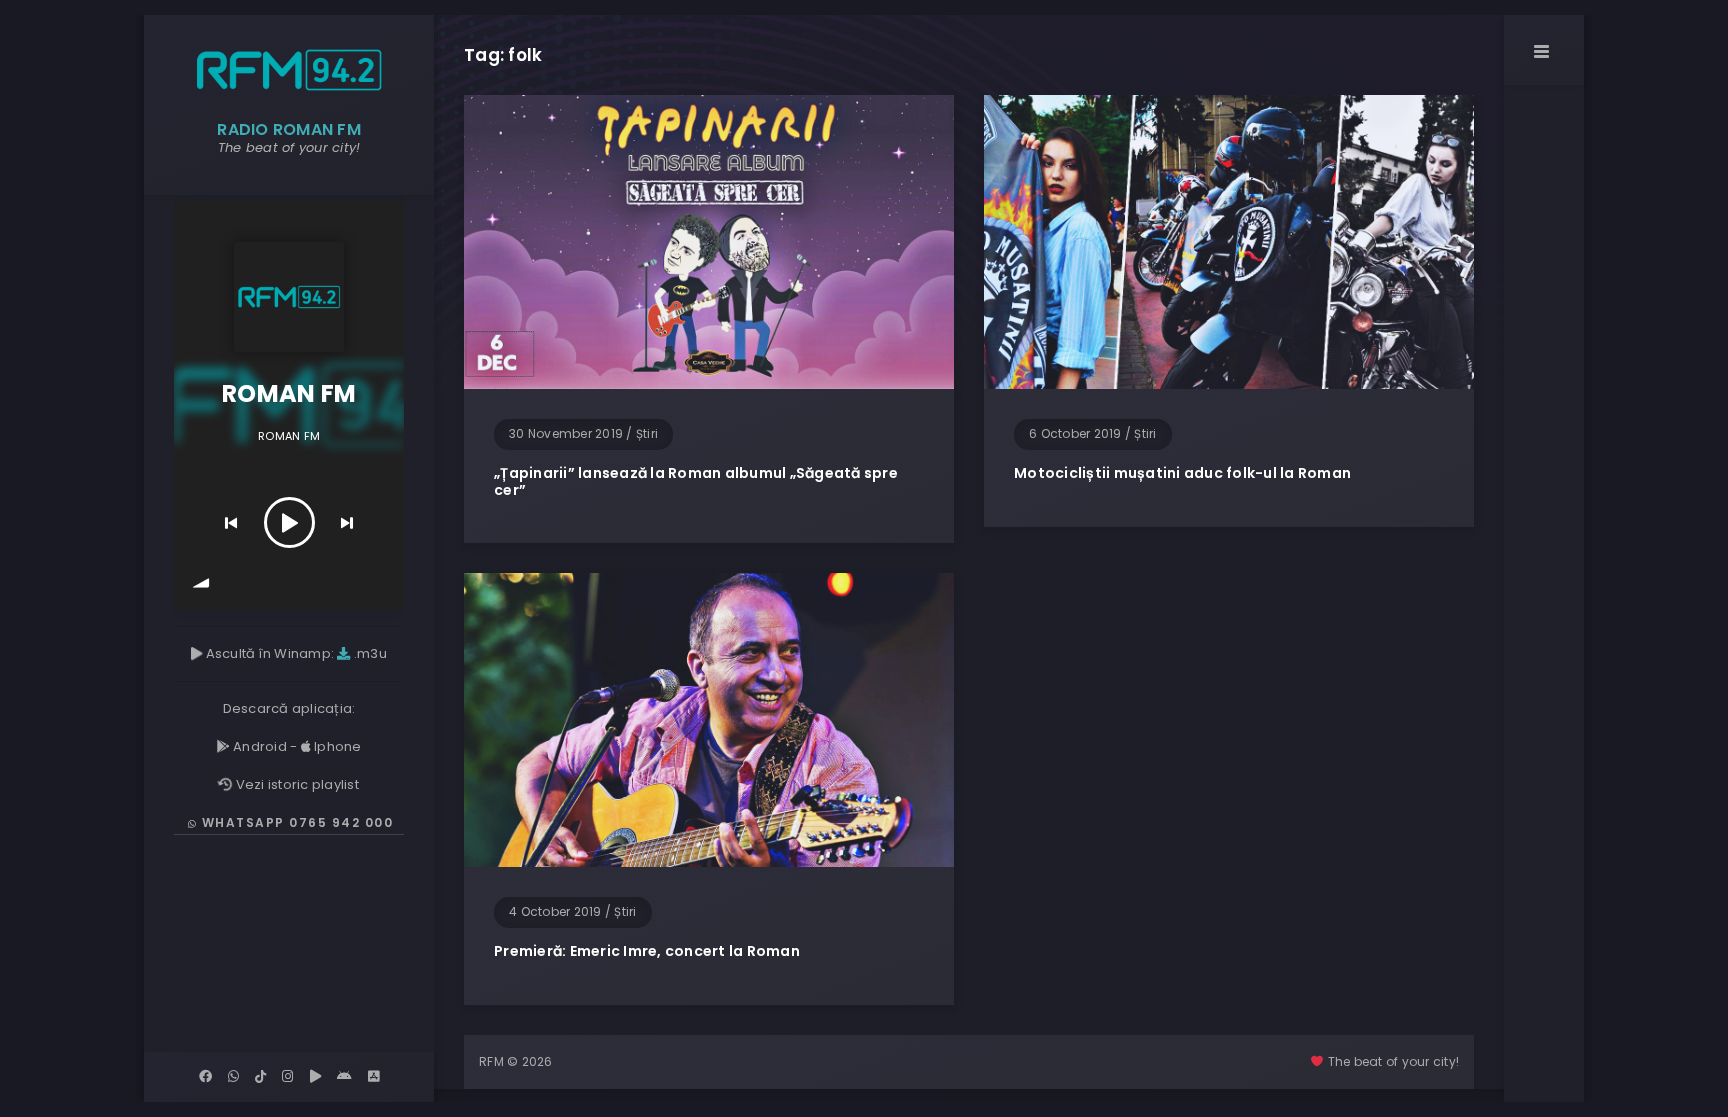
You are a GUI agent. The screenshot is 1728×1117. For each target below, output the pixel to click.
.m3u (369, 653)
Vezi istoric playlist (295, 784)
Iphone (336, 746)
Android (258, 746)
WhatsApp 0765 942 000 (295, 822)
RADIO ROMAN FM (289, 129)
